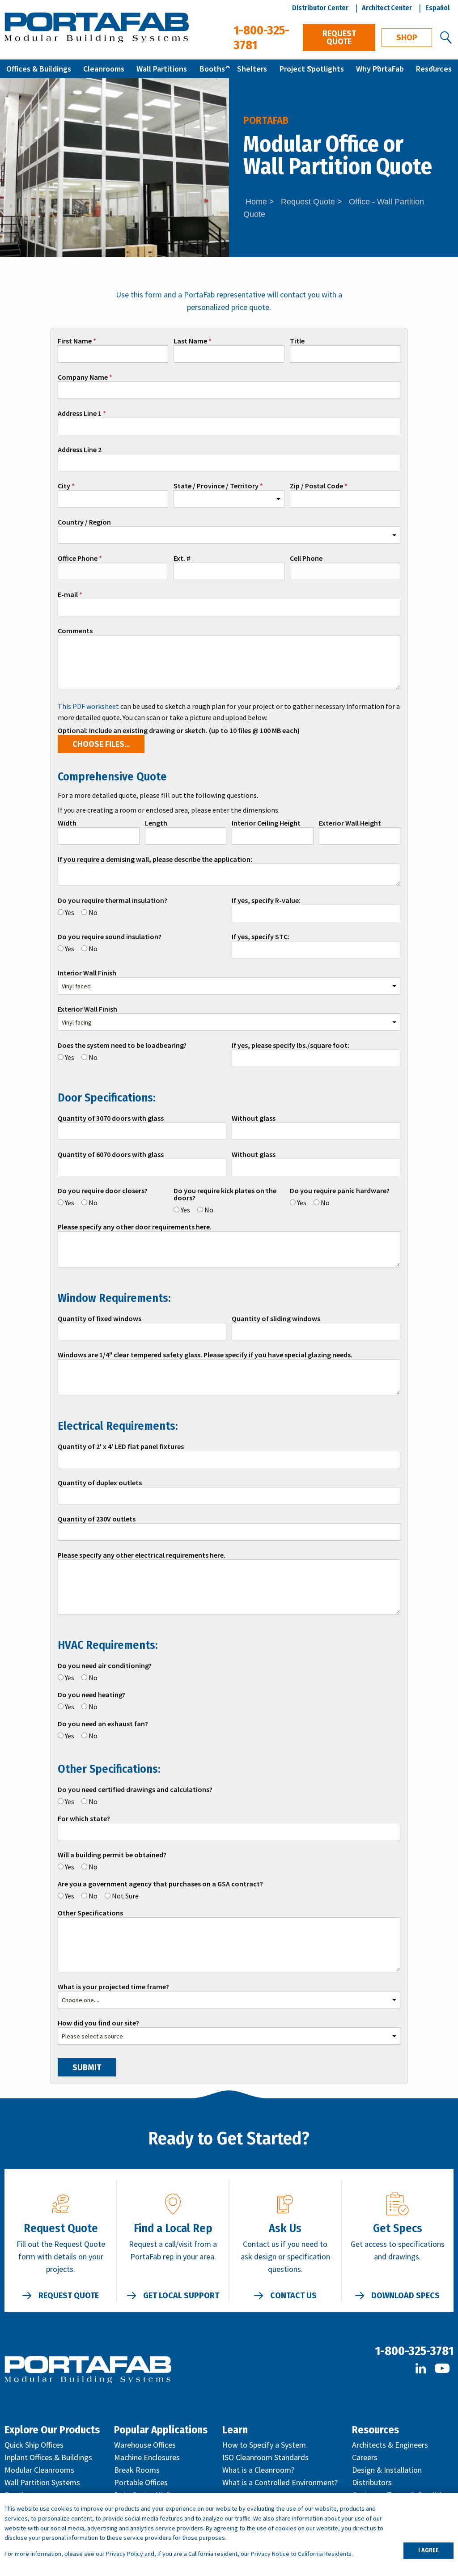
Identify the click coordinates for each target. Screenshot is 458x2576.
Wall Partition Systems (42, 2482)
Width (67, 823)
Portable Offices (141, 2482)
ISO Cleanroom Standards (265, 2457)
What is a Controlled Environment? (280, 2482)
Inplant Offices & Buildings (48, 2457)
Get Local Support (181, 2296)
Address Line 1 (80, 414)
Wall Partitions (162, 69)
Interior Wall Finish (87, 973)
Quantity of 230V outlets (97, 1519)
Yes (70, 912)
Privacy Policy (125, 2554)
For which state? (84, 1819)
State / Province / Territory (216, 486)
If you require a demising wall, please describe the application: (155, 860)
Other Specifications (90, 1913)
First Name (75, 341)
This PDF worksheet (88, 706)
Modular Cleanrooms (39, 2470)
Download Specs (405, 2296)
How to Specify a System (264, 2445)
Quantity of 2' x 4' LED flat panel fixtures (121, 1447)
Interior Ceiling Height (266, 823)
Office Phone (78, 559)
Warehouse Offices (145, 2445)
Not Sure (125, 1896)
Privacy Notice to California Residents (301, 2554)
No (93, 912)
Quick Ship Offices (34, 2445)
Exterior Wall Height (350, 823)
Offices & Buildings (39, 69)
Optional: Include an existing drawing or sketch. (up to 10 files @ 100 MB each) (179, 731)
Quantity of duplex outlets (100, 1483)
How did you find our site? (98, 2023)
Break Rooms (137, 2470)
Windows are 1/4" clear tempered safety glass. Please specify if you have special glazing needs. (205, 1355)
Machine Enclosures (147, 2457)
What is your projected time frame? (113, 1987)
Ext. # (182, 559)
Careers (365, 2457)
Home (256, 202)
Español (438, 8)
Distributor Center (320, 8)
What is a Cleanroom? (258, 2470)
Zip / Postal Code (316, 486)
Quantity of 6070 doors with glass (111, 1155)
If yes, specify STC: (261, 937)
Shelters (252, 69)
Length (156, 823)
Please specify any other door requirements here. (135, 1227)
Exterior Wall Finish (87, 1009)
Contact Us (293, 2296)
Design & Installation (387, 2470)
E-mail (68, 595)
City (64, 486)
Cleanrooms (104, 69)
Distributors (372, 2482)
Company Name (83, 377)
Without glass (254, 1119)
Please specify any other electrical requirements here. (142, 1555)
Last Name (190, 341)
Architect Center (387, 8)
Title (297, 341)
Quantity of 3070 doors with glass (111, 1119)
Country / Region (84, 522)
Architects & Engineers (390, 2445)
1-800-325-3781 (414, 2351)
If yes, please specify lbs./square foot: (290, 1046)
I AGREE (428, 2550)
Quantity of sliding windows (276, 1319)
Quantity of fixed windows (100, 1319)
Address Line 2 (80, 450)
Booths (212, 69)
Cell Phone (306, 559)
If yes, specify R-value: (266, 901)
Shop (407, 38)
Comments (75, 631)
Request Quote (339, 38)
